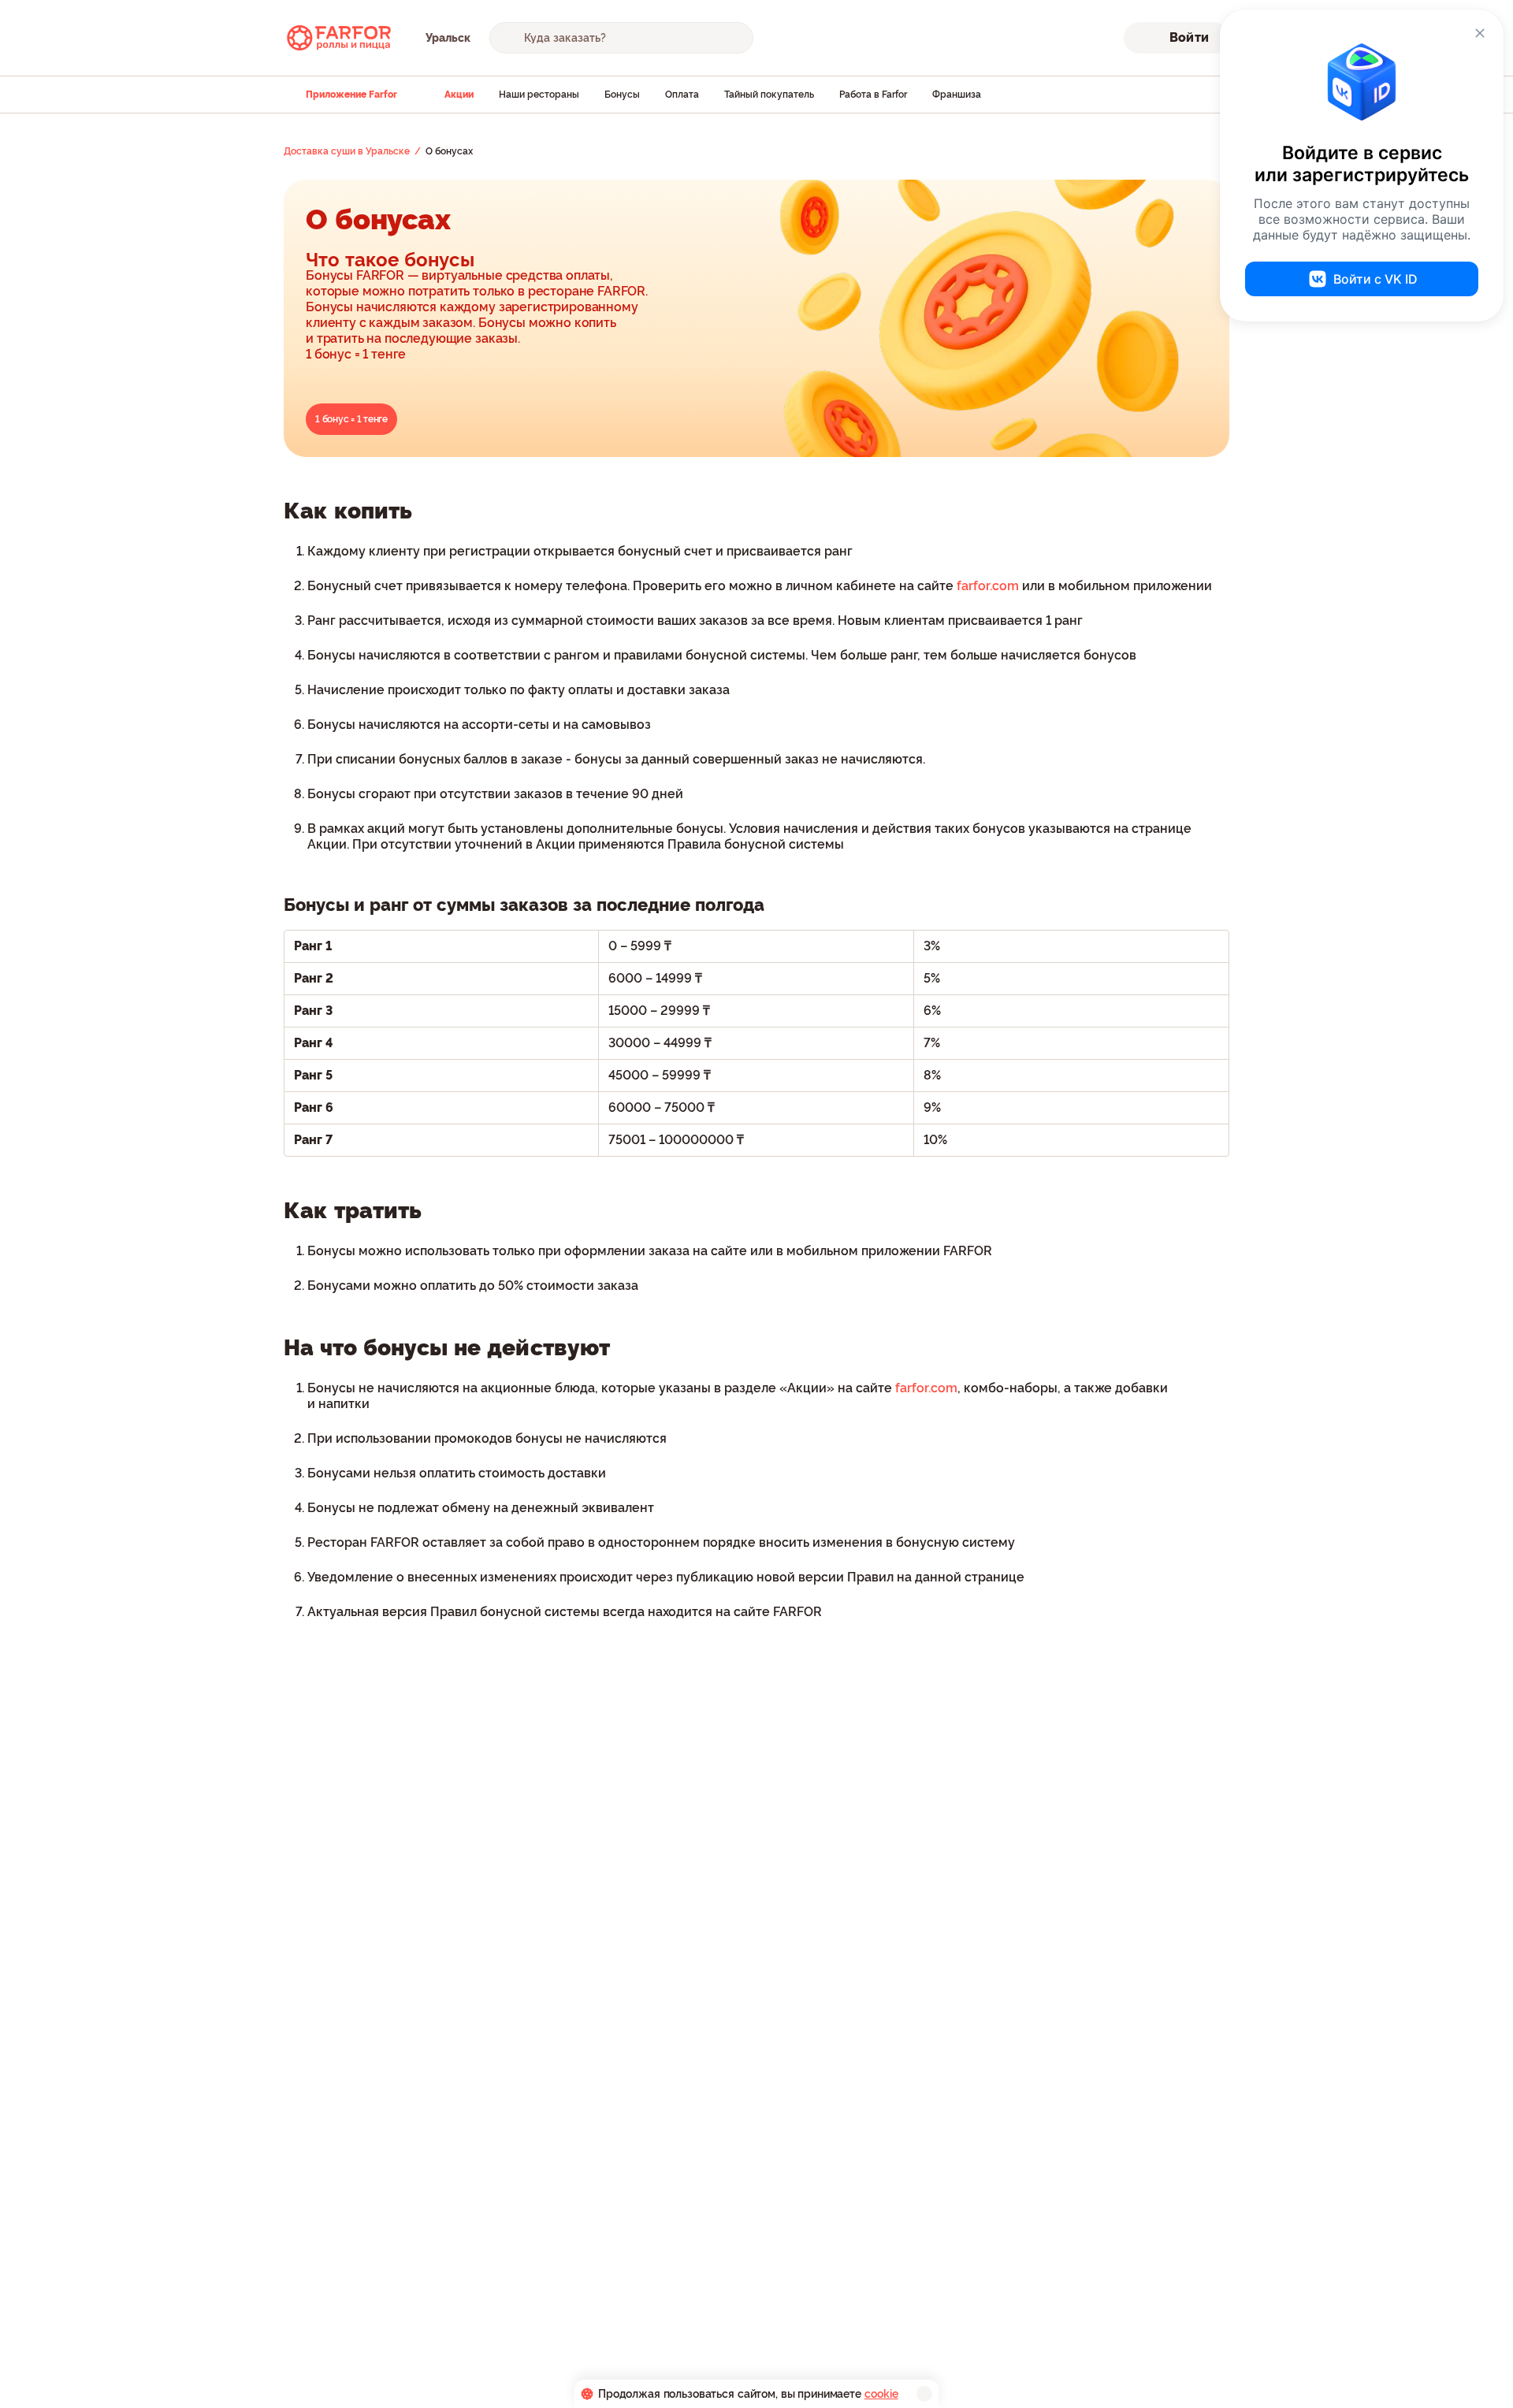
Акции (459, 95)
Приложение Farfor (351, 95)
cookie (881, 2394)
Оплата (682, 95)
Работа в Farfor (873, 95)
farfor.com (988, 586)
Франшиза (957, 95)
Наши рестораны (539, 95)
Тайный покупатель (769, 95)
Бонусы (622, 95)
